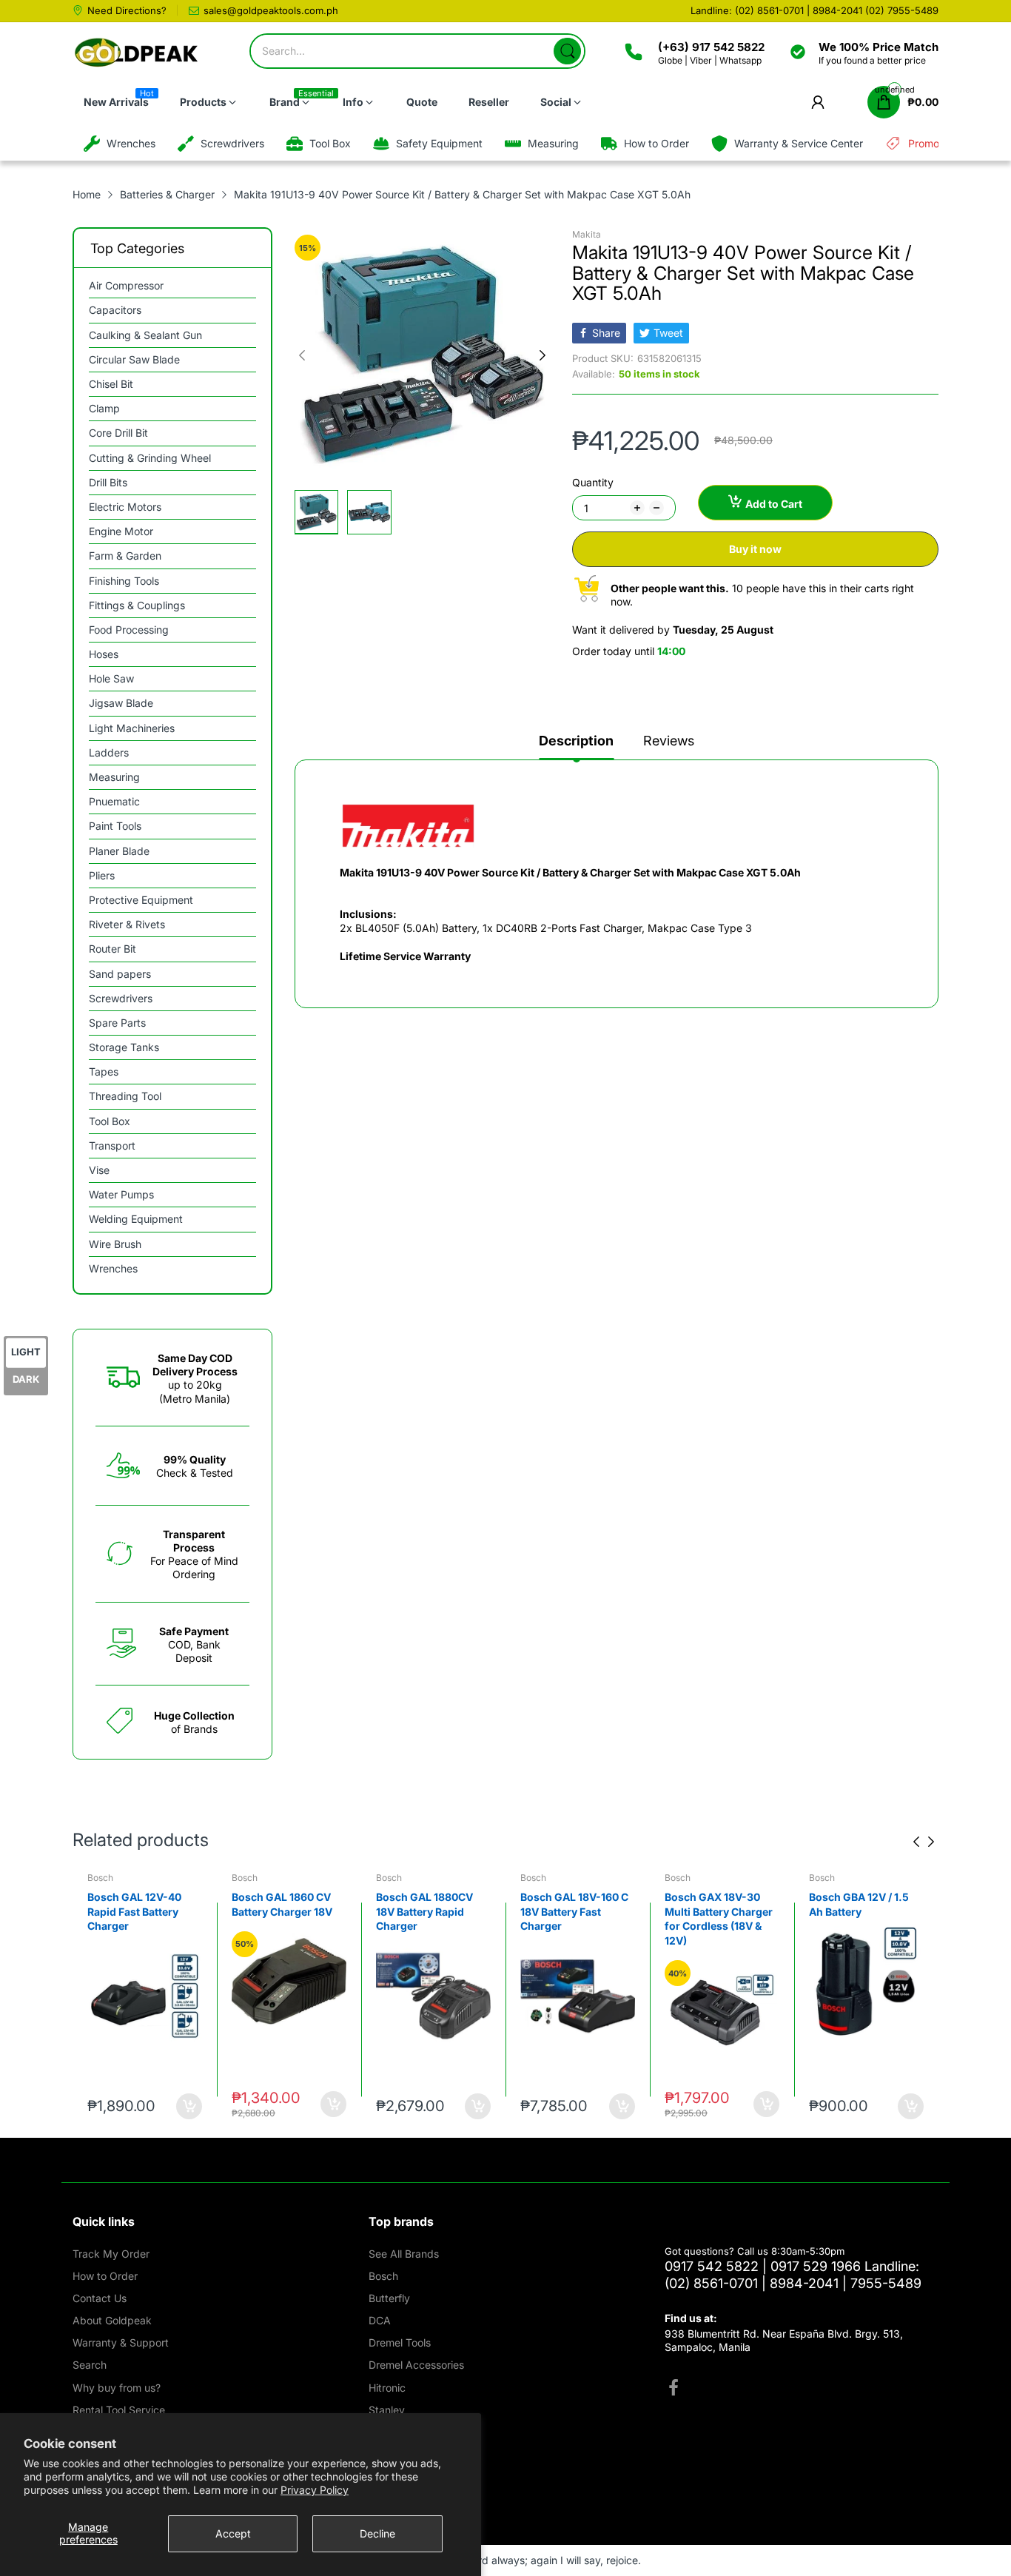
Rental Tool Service (119, 2410)
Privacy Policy (315, 2490)
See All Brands (404, 2254)
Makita (587, 234)
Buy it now (755, 549)
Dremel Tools (400, 2342)
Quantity (593, 482)
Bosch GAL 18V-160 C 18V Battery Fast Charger (574, 1911)
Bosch (100, 1878)
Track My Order (111, 2254)
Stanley (387, 2410)
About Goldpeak (112, 2320)
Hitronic (387, 2388)
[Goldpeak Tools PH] (137, 53)
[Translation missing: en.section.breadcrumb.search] (567, 51)
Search (90, 2365)
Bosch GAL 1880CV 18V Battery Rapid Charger (424, 1911)
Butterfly (389, 2298)
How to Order (105, 2276)
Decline (377, 2533)
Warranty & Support (121, 2342)
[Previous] (543, 355)
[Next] (302, 355)
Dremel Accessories (416, 2365)
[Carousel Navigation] (924, 1842)
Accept (233, 2533)
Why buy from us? (117, 2388)
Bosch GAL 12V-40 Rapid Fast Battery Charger (134, 1911)
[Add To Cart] (189, 2106)
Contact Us (100, 2298)
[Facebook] (674, 2389)
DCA (380, 2320)
